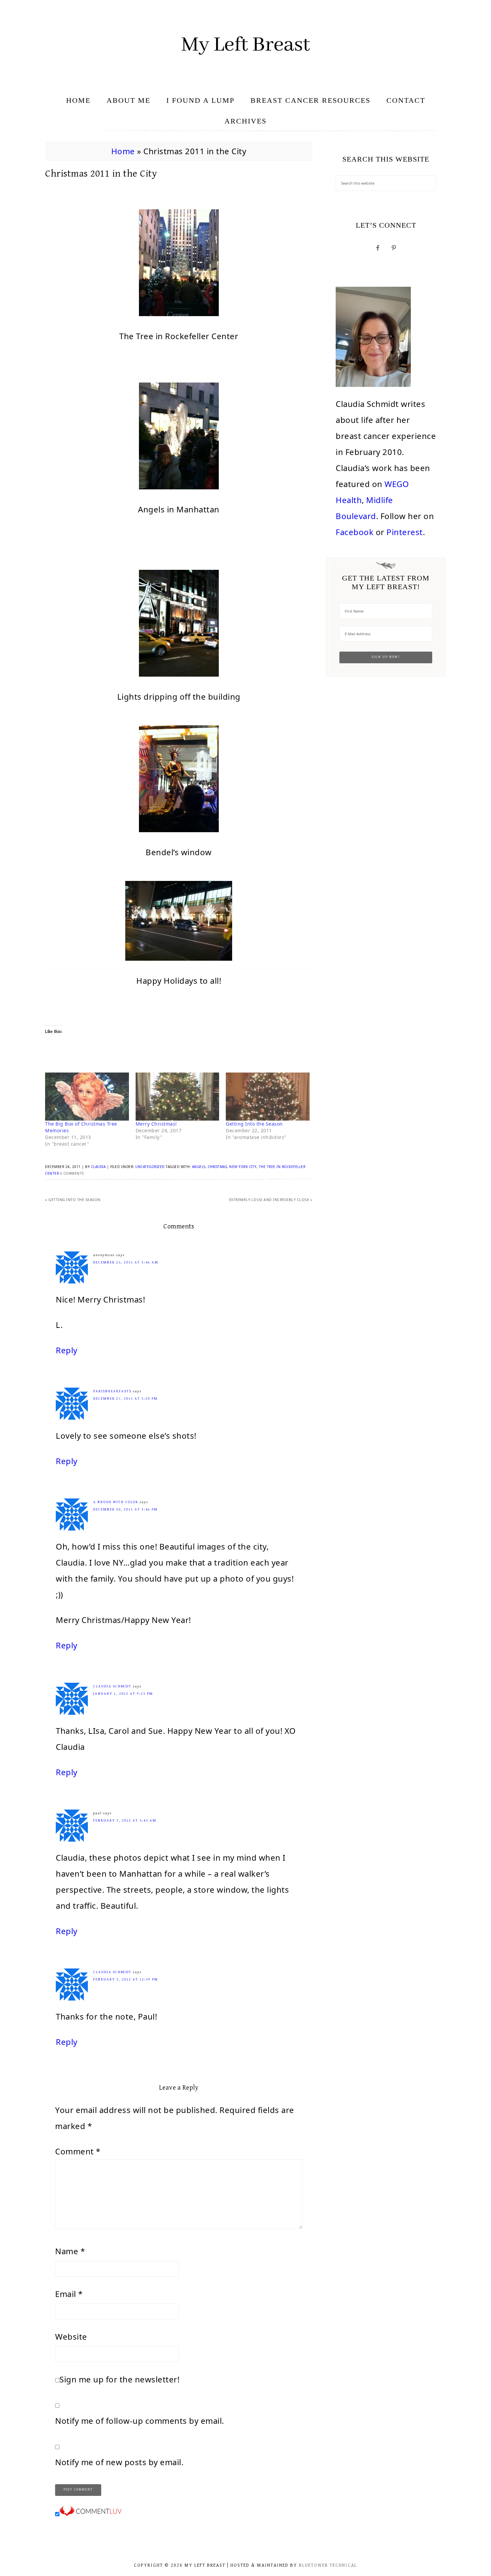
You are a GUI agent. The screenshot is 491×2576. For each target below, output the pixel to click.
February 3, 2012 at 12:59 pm (126, 1979)
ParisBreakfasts (112, 1391)
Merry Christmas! (156, 1124)
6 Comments (72, 1173)
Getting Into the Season (254, 1124)
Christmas (217, 1167)
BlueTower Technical (328, 2565)
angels (199, 1167)
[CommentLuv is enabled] (91, 2513)
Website (71, 2336)
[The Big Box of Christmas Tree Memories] (87, 1096)
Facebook (355, 532)
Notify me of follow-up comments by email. (140, 2421)
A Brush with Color (116, 1502)
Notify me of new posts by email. (119, 2462)
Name (70, 2251)
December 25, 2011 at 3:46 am (126, 1262)
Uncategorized (150, 1167)
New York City (243, 1167)
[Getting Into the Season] (268, 1096)
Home (123, 151)
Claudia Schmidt (112, 1686)
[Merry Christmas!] (178, 1096)
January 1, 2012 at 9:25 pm (123, 1694)
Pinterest (405, 532)
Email (69, 2294)
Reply (67, 1350)
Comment (78, 2151)
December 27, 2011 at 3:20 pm (125, 1398)
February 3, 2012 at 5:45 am (125, 1820)
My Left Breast (246, 45)
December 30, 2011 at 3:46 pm (125, 1509)
